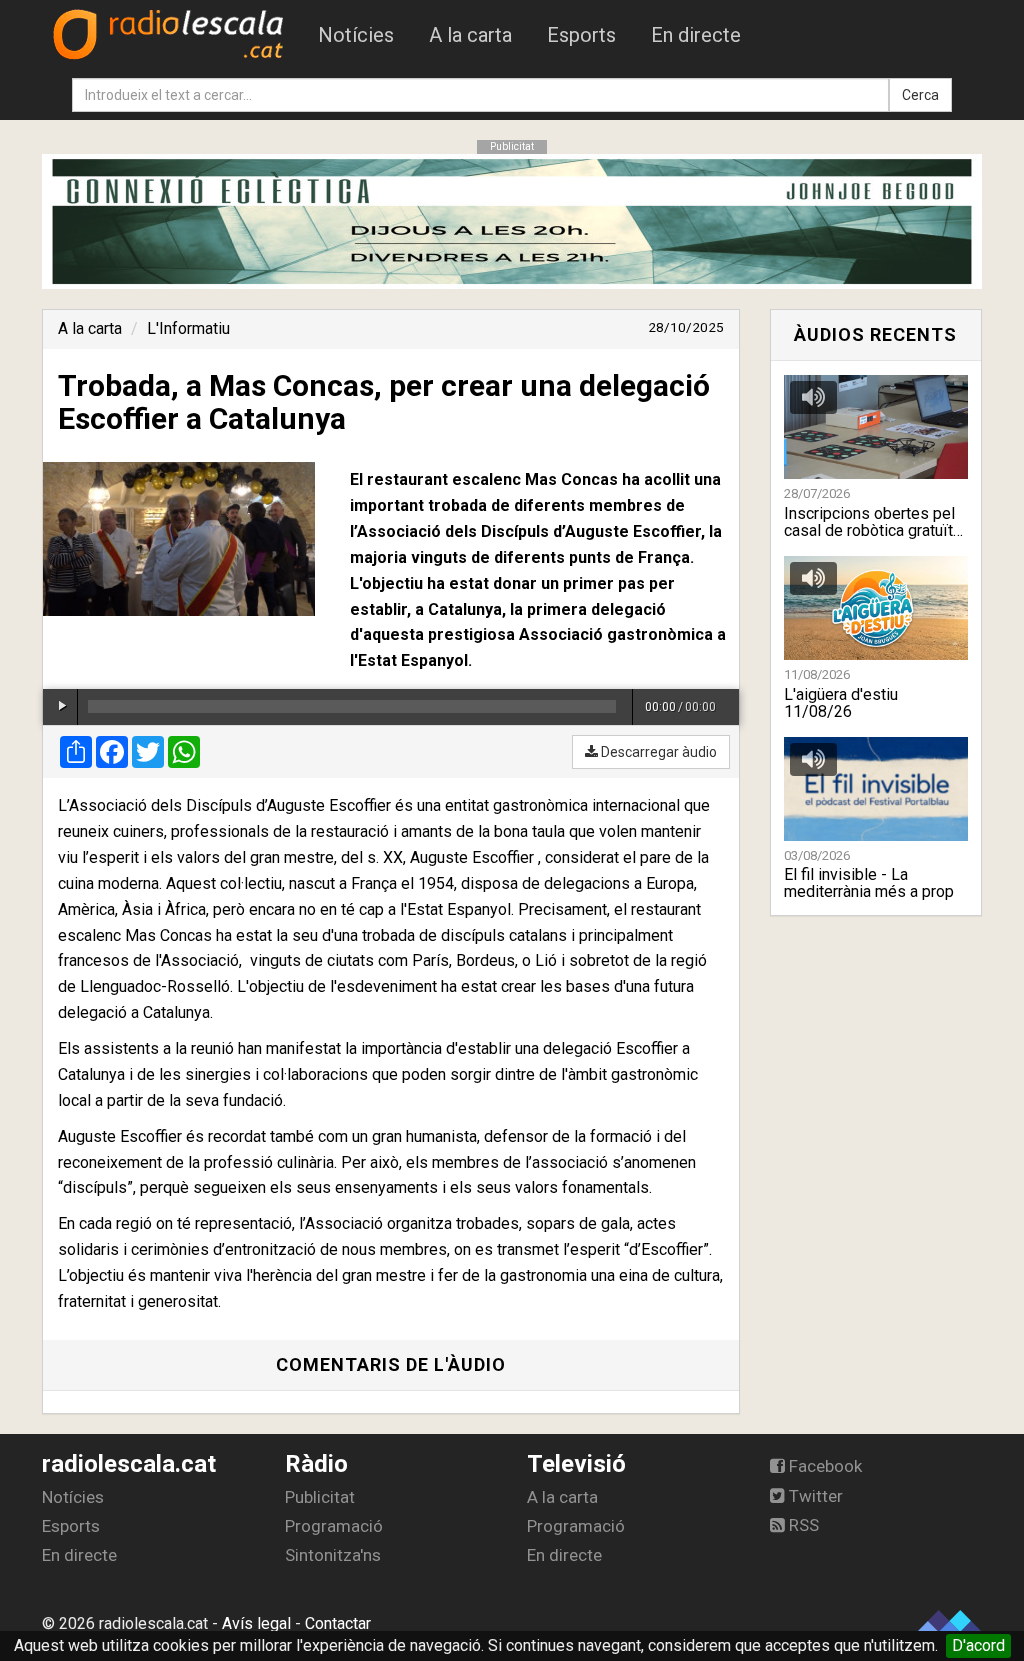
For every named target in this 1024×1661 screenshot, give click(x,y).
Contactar (338, 1623)
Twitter (814, 1496)
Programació (334, 1526)
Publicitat (320, 1497)
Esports (581, 35)
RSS (802, 1525)
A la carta (470, 35)
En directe (696, 35)
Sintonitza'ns (333, 1555)
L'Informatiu (188, 328)
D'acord (978, 1645)
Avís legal (256, 1623)
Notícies (356, 35)
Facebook (823, 1466)
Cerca (920, 95)
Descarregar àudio (657, 752)
